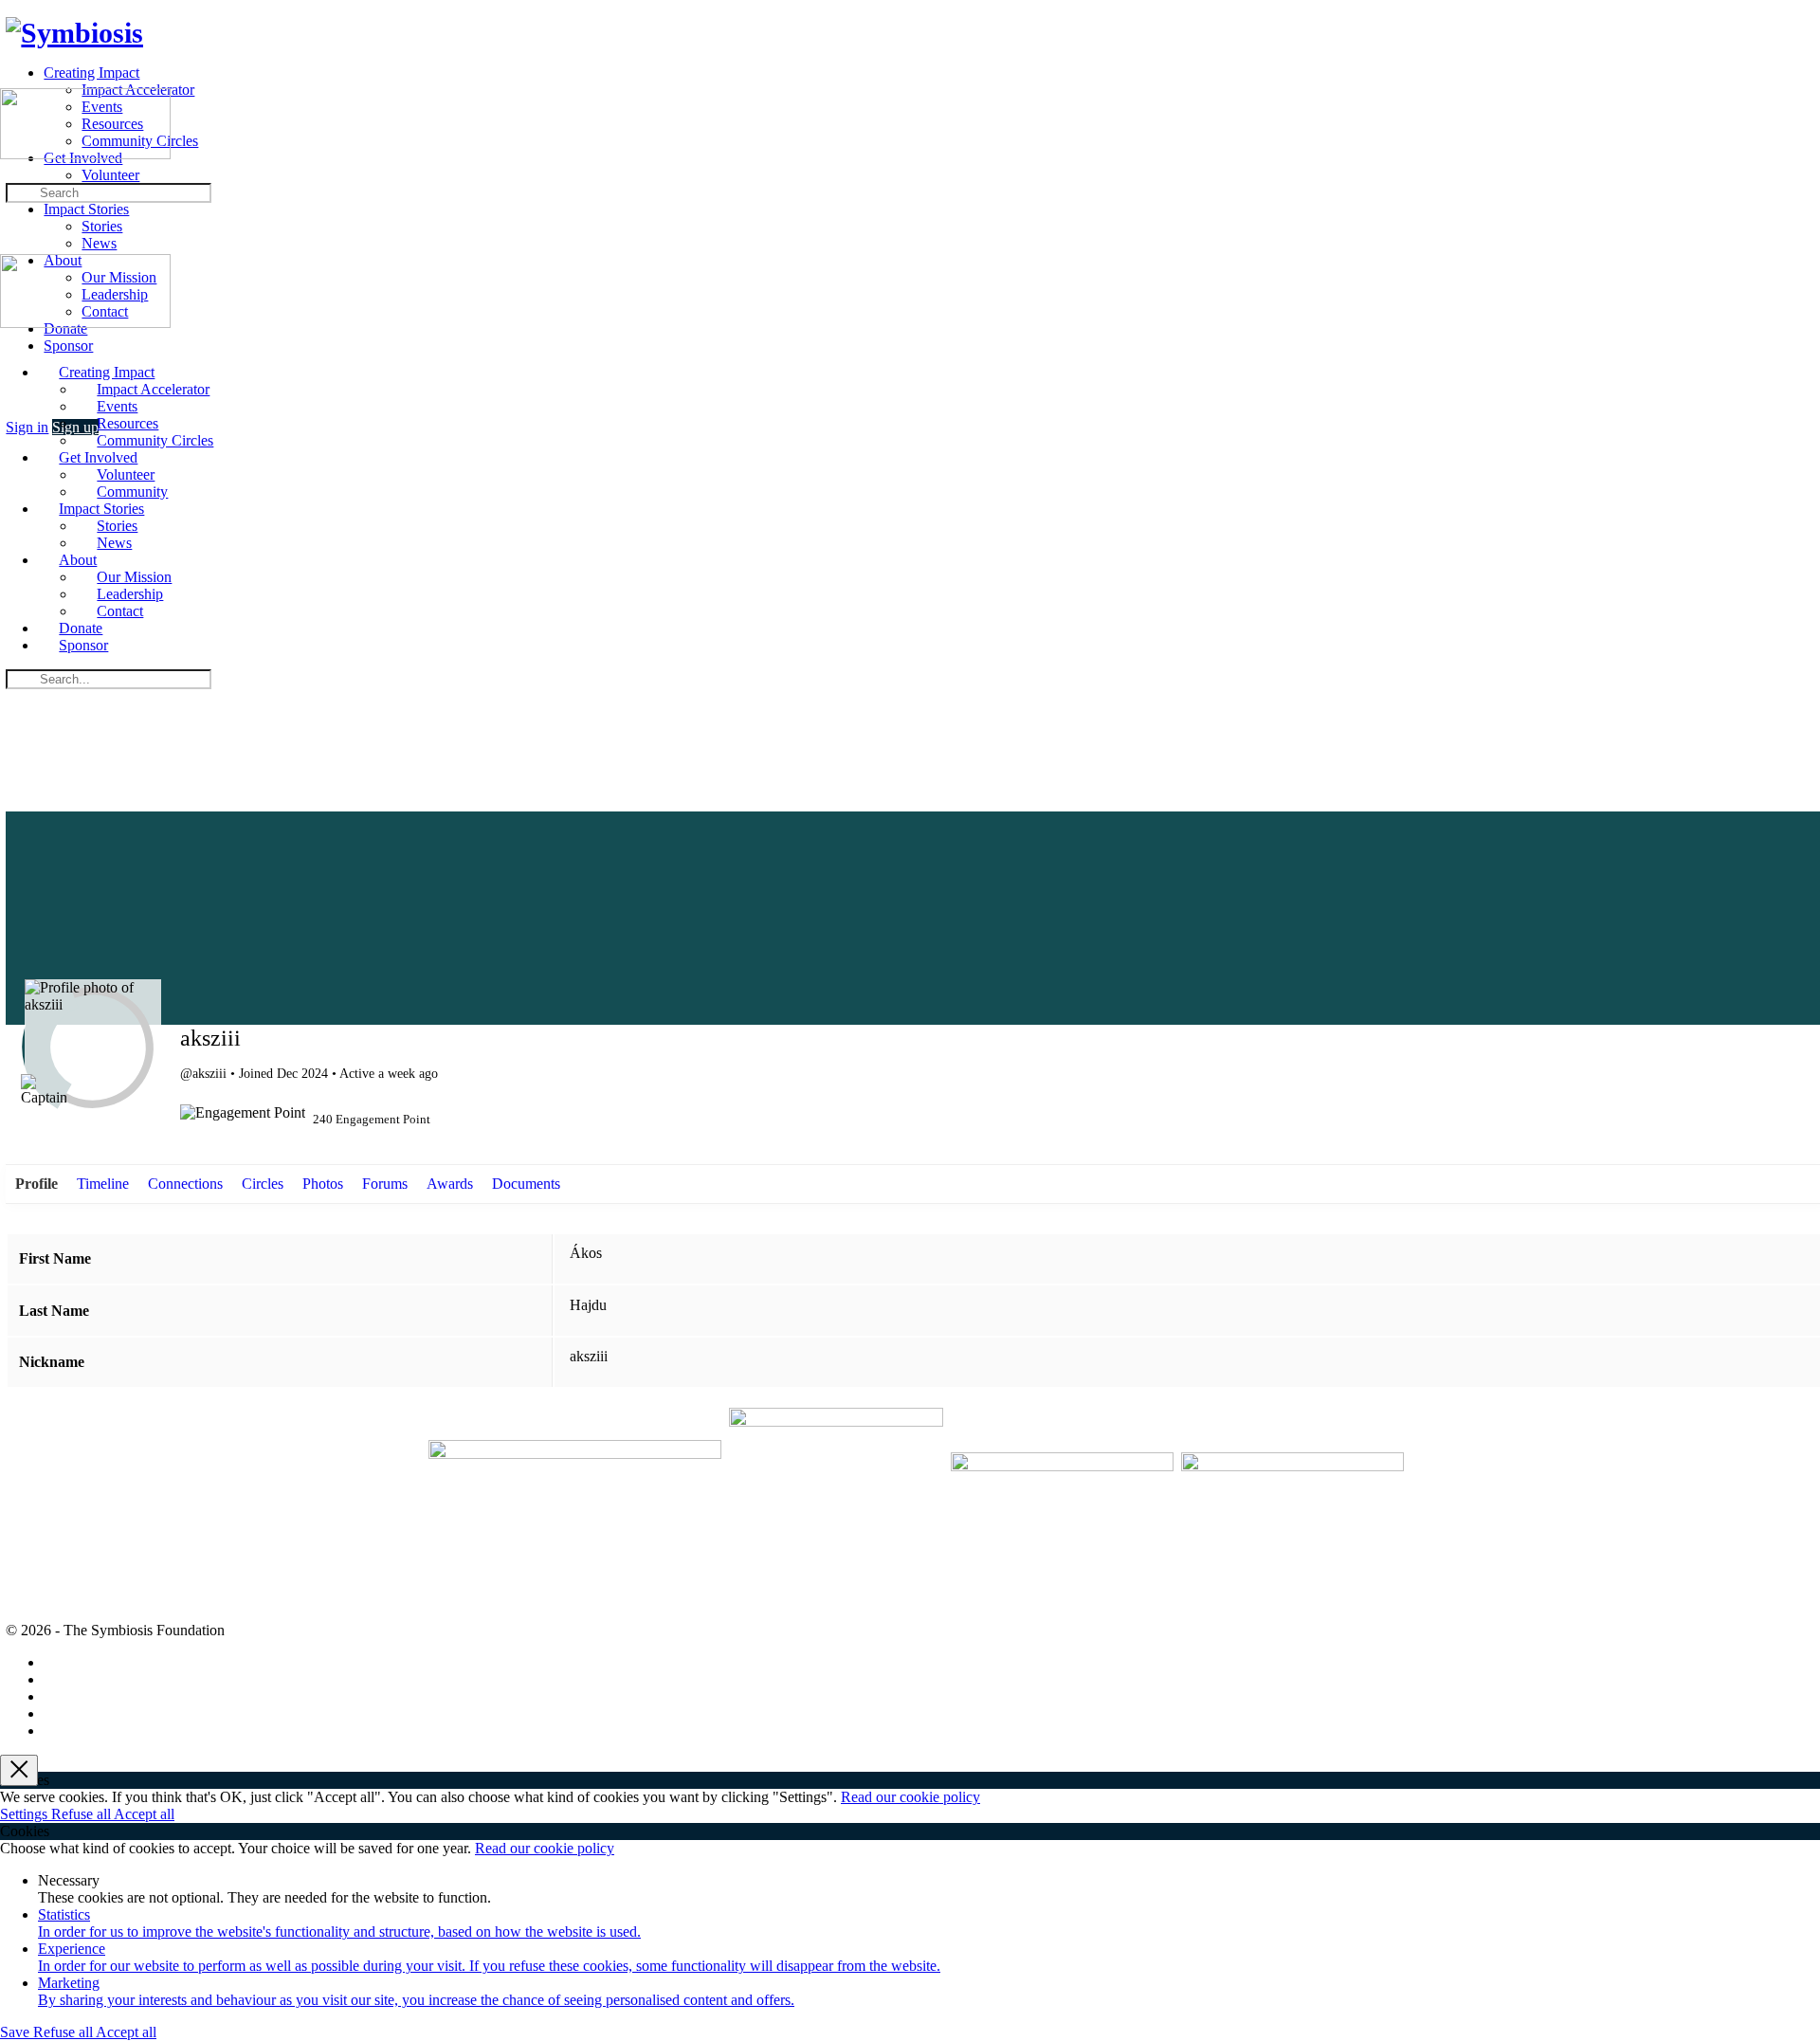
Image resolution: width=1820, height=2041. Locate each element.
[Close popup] (19, 1770)
